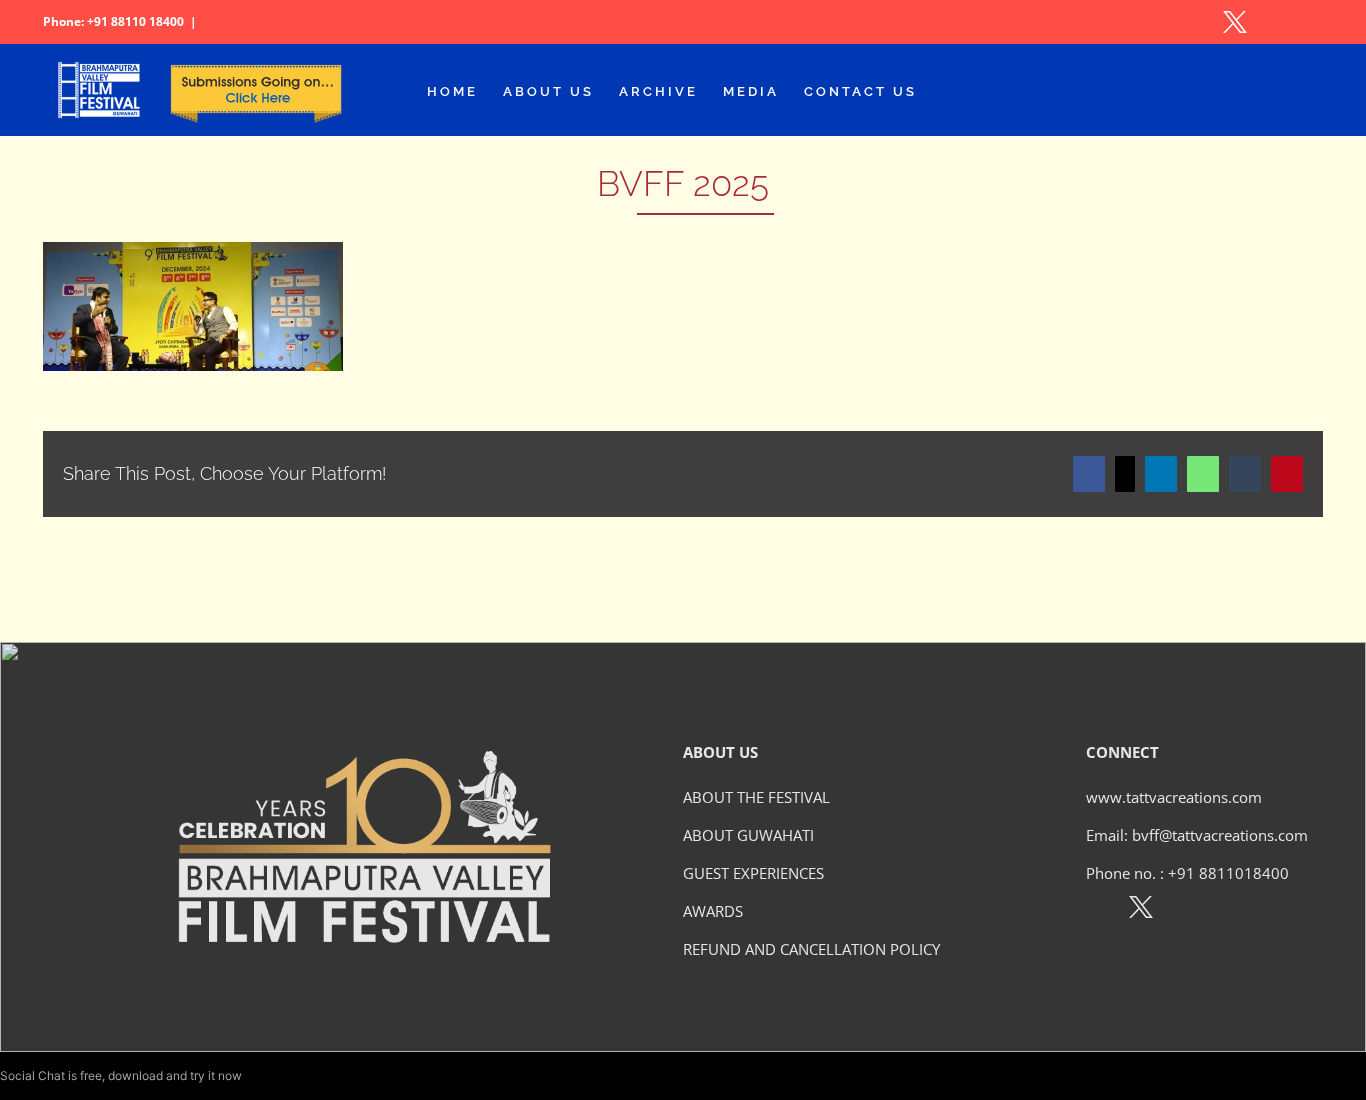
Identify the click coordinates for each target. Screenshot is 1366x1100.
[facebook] (1097, 911)
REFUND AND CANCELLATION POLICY (811, 949)
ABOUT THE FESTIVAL (756, 797)
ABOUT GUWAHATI (748, 835)
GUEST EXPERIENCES (753, 873)
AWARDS (713, 911)
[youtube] (1227, 911)
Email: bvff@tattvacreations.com (1197, 835)
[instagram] (1184, 911)
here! (259, 1075)
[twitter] (1141, 911)
